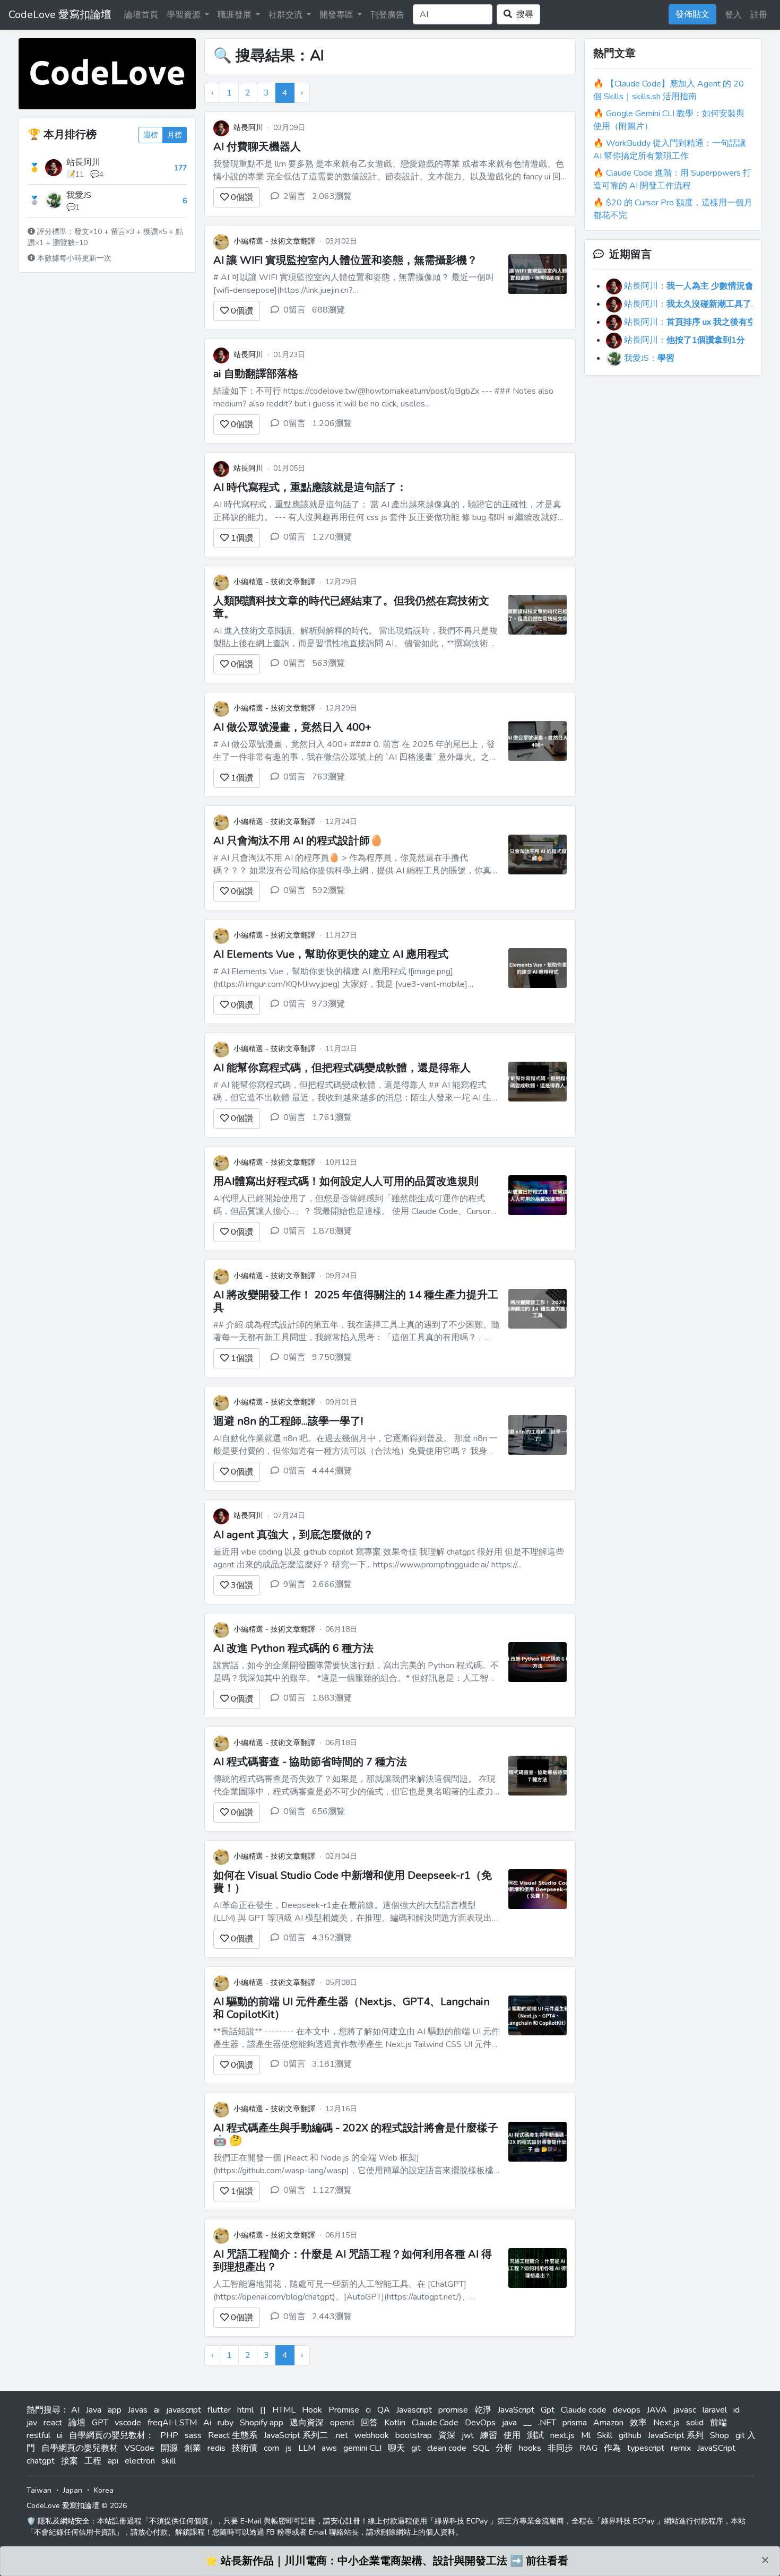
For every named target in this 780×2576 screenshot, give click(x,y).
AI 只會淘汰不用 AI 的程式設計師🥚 (298, 841)
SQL (481, 2448)
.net (341, 2435)
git (416, 2448)
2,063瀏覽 (332, 196)
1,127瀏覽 (332, 2190)
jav (32, 2423)
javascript (184, 2410)
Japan (73, 2490)
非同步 (560, 2448)
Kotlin (395, 2423)
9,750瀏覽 (332, 1357)
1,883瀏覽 (332, 1698)
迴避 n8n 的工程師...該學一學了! (288, 1421)
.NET (547, 2423)
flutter (219, 2410)
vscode (128, 2423)
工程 (93, 2461)
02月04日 (341, 1856)
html (245, 2410)
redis (216, 2448)
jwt (468, 2435)
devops (627, 2410)
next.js (562, 2435)
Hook (312, 2410)
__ (527, 2423)
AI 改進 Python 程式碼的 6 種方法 (293, 1648)
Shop (720, 2435)
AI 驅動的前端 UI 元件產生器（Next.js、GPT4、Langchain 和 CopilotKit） (352, 2008)
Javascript (414, 2410)
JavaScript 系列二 (296, 2435)
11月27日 (341, 935)
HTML (284, 2410)
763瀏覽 (328, 777)
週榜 (151, 135)
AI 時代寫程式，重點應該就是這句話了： (310, 487)
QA (384, 2410)
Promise (344, 2410)
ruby (226, 2423)
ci (368, 2410)
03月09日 (289, 128)
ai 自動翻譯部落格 (256, 374)
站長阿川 (83, 162)
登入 (733, 15)
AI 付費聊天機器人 (257, 147)
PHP (169, 2435)
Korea (104, 2490)
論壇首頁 (141, 15)
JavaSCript (716, 2448)
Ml (586, 2435)
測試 (535, 2435)
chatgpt (41, 2461)
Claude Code (435, 2423)
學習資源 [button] (185, 15)
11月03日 (341, 1049)
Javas (138, 2410)
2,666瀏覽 (332, 1584)
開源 (169, 2448)
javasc (685, 2410)
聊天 (396, 2448)
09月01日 (341, 1402)
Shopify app (262, 2423)
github (630, 2435)
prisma (575, 2423)
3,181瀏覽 (332, 2064)
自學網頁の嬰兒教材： (111, 2435)
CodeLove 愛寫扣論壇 (60, 15)
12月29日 (341, 582)
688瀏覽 (328, 310)
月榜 (175, 135)
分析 (504, 2448)
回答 (369, 2423)
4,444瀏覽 (332, 1471)
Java (94, 2410)
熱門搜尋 (44, 2410)
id (736, 2410)
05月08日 (341, 1983)
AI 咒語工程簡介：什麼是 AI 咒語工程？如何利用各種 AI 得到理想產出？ (353, 2261)
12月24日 (341, 822)
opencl (342, 2423)
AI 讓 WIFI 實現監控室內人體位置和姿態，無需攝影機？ (345, 260)
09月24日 (341, 1276)
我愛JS (79, 195)
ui (60, 2435)
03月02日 (341, 241)
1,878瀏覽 (332, 1231)
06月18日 (341, 1629)
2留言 (294, 196)
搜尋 (523, 14)
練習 (489, 2435)
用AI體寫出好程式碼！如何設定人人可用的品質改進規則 (346, 1181)
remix (681, 2448)
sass (193, 2435)
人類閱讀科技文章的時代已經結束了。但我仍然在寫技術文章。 (351, 607)
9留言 (294, 1584)
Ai (207, 2423)
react (53, 2423)
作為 (612, 2448)
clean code (447, 2448)
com (271, 2448)
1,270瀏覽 (332, 537)
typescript (646, 2448)
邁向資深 (307, 2423)
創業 (193, 2448)
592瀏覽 (328, 890)
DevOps (480, 2423)
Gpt (548, 2410)
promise (453, 2410)
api (113, 2461)
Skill (605, 2435)
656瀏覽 (328, 1811)
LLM (307, 2448)
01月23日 (289, 355)
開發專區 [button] (337, 15)
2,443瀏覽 (332, 2317)
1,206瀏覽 (332, 423)
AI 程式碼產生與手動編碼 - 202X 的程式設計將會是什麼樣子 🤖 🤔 (356, 2134)
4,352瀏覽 (332, 1938)
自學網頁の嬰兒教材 (80, 2448)
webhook (372, 2435)
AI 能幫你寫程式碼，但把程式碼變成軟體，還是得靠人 (342, 1068)
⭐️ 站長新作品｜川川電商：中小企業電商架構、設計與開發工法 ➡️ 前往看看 (387, 2561)
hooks (530, 2448)
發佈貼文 (692, 14)
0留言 (294, 310)
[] (263, 2410)
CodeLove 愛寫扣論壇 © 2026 (77, 2506)
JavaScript (516, 2410)
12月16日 (341, 2109)
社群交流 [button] (287, 15)
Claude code (584, 2410)
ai (157, 2410)
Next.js (666, 2423)
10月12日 (341, 1162)
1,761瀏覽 (332, 1117)
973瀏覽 (328, 1004)
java (509, 2423)
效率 (638, 2423)
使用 (512, 2435)
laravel (715, 2410)
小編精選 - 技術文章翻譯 (274, 241)
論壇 (77, 2423)
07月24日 (289, 1516)
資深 (447, 2435)
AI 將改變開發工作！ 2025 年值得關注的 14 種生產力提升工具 (356, 1301)
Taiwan (39, 2490)
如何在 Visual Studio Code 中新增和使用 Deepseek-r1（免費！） (353, 1882)
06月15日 (341, 2235)
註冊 (759, 15)
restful (38, 2435)
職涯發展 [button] (236, 15)
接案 (70, 2461)
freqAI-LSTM (172, 2423)
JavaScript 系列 (676, 2435)
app (115, 2410)
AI (75, 2410)
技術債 (245, 2448)
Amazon (608, 2423)
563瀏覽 (328, 663)
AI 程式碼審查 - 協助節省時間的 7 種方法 (310, 1762)
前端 (718, 2423)
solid (695, 2423)
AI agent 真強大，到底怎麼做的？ (293, 1535)
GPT (100, 2423)
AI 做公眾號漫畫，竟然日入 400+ (292, 727)
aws (329, 2448)
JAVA (657, 2410)
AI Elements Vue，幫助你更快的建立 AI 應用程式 (331, 954)
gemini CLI (362, 2448)
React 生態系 (233, 2435)
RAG (588, 2448)
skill (168, 2461)
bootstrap (414, 2435)
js (289, 2448)
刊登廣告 (387, 15)
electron (140, 2461)
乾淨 (483, 2410)
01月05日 (289, 468)
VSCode (139, 2448)
